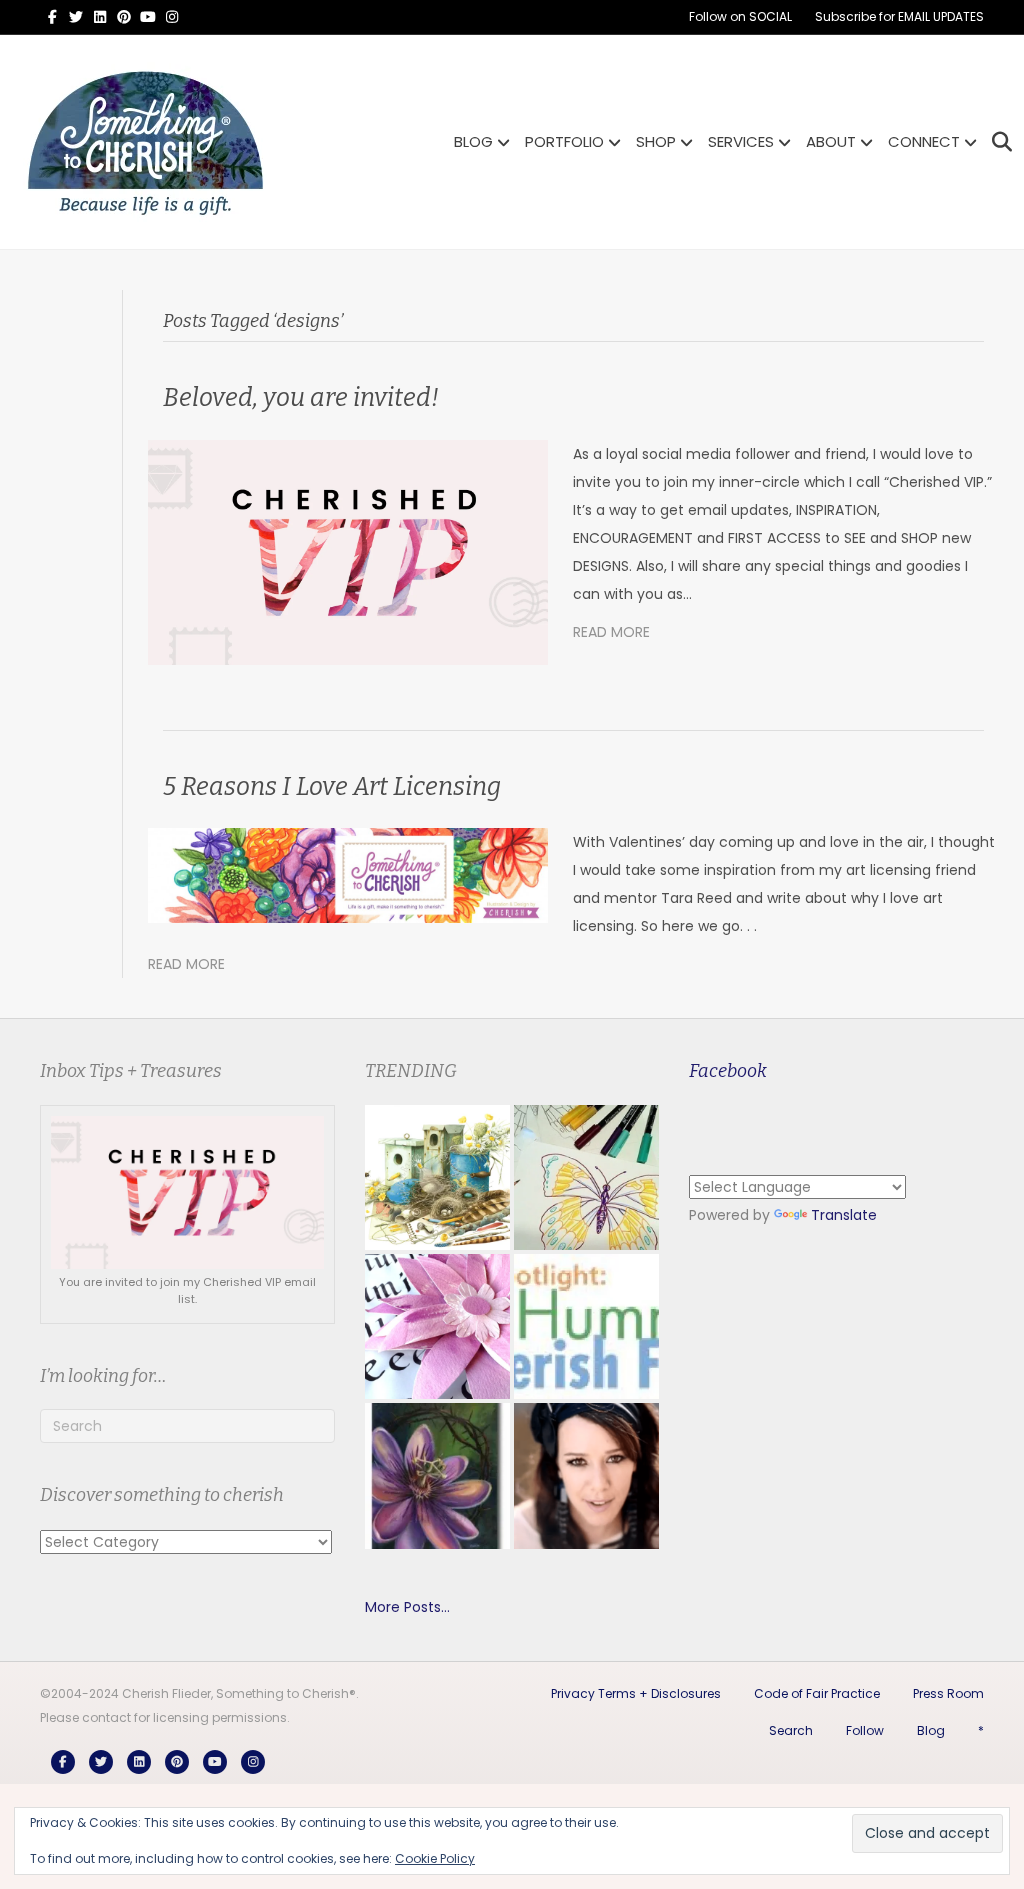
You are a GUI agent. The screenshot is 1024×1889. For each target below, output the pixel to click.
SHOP (656, 141)
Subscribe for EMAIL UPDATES (899, 16)
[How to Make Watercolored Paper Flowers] (437, 1326)
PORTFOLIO (564, 141)
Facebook (728, 1071)
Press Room (948, 1693)
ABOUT (831, 141)
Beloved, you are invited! (301, 398)
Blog (931, 1730)
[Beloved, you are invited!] (348, 551)
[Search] (996, 142)
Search (791, 1730)
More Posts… (407, 1607)
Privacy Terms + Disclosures (636, 1693)
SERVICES (741, 141)
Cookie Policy (435, 1858)
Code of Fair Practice (817, 1693)
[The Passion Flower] (437, 1475)
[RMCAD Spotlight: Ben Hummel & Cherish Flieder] (586, 1326)
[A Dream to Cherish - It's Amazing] (586, 1475)
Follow (865, 1730)
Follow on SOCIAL (740, 16)
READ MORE (611, 632)
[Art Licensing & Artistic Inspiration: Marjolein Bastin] (437, 1177)
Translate (844, 1215)
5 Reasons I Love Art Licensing (332, 787)
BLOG (473, 141)
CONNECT (924, 141)
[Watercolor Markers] (586, 1177)
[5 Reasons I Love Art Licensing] (348, 874)
